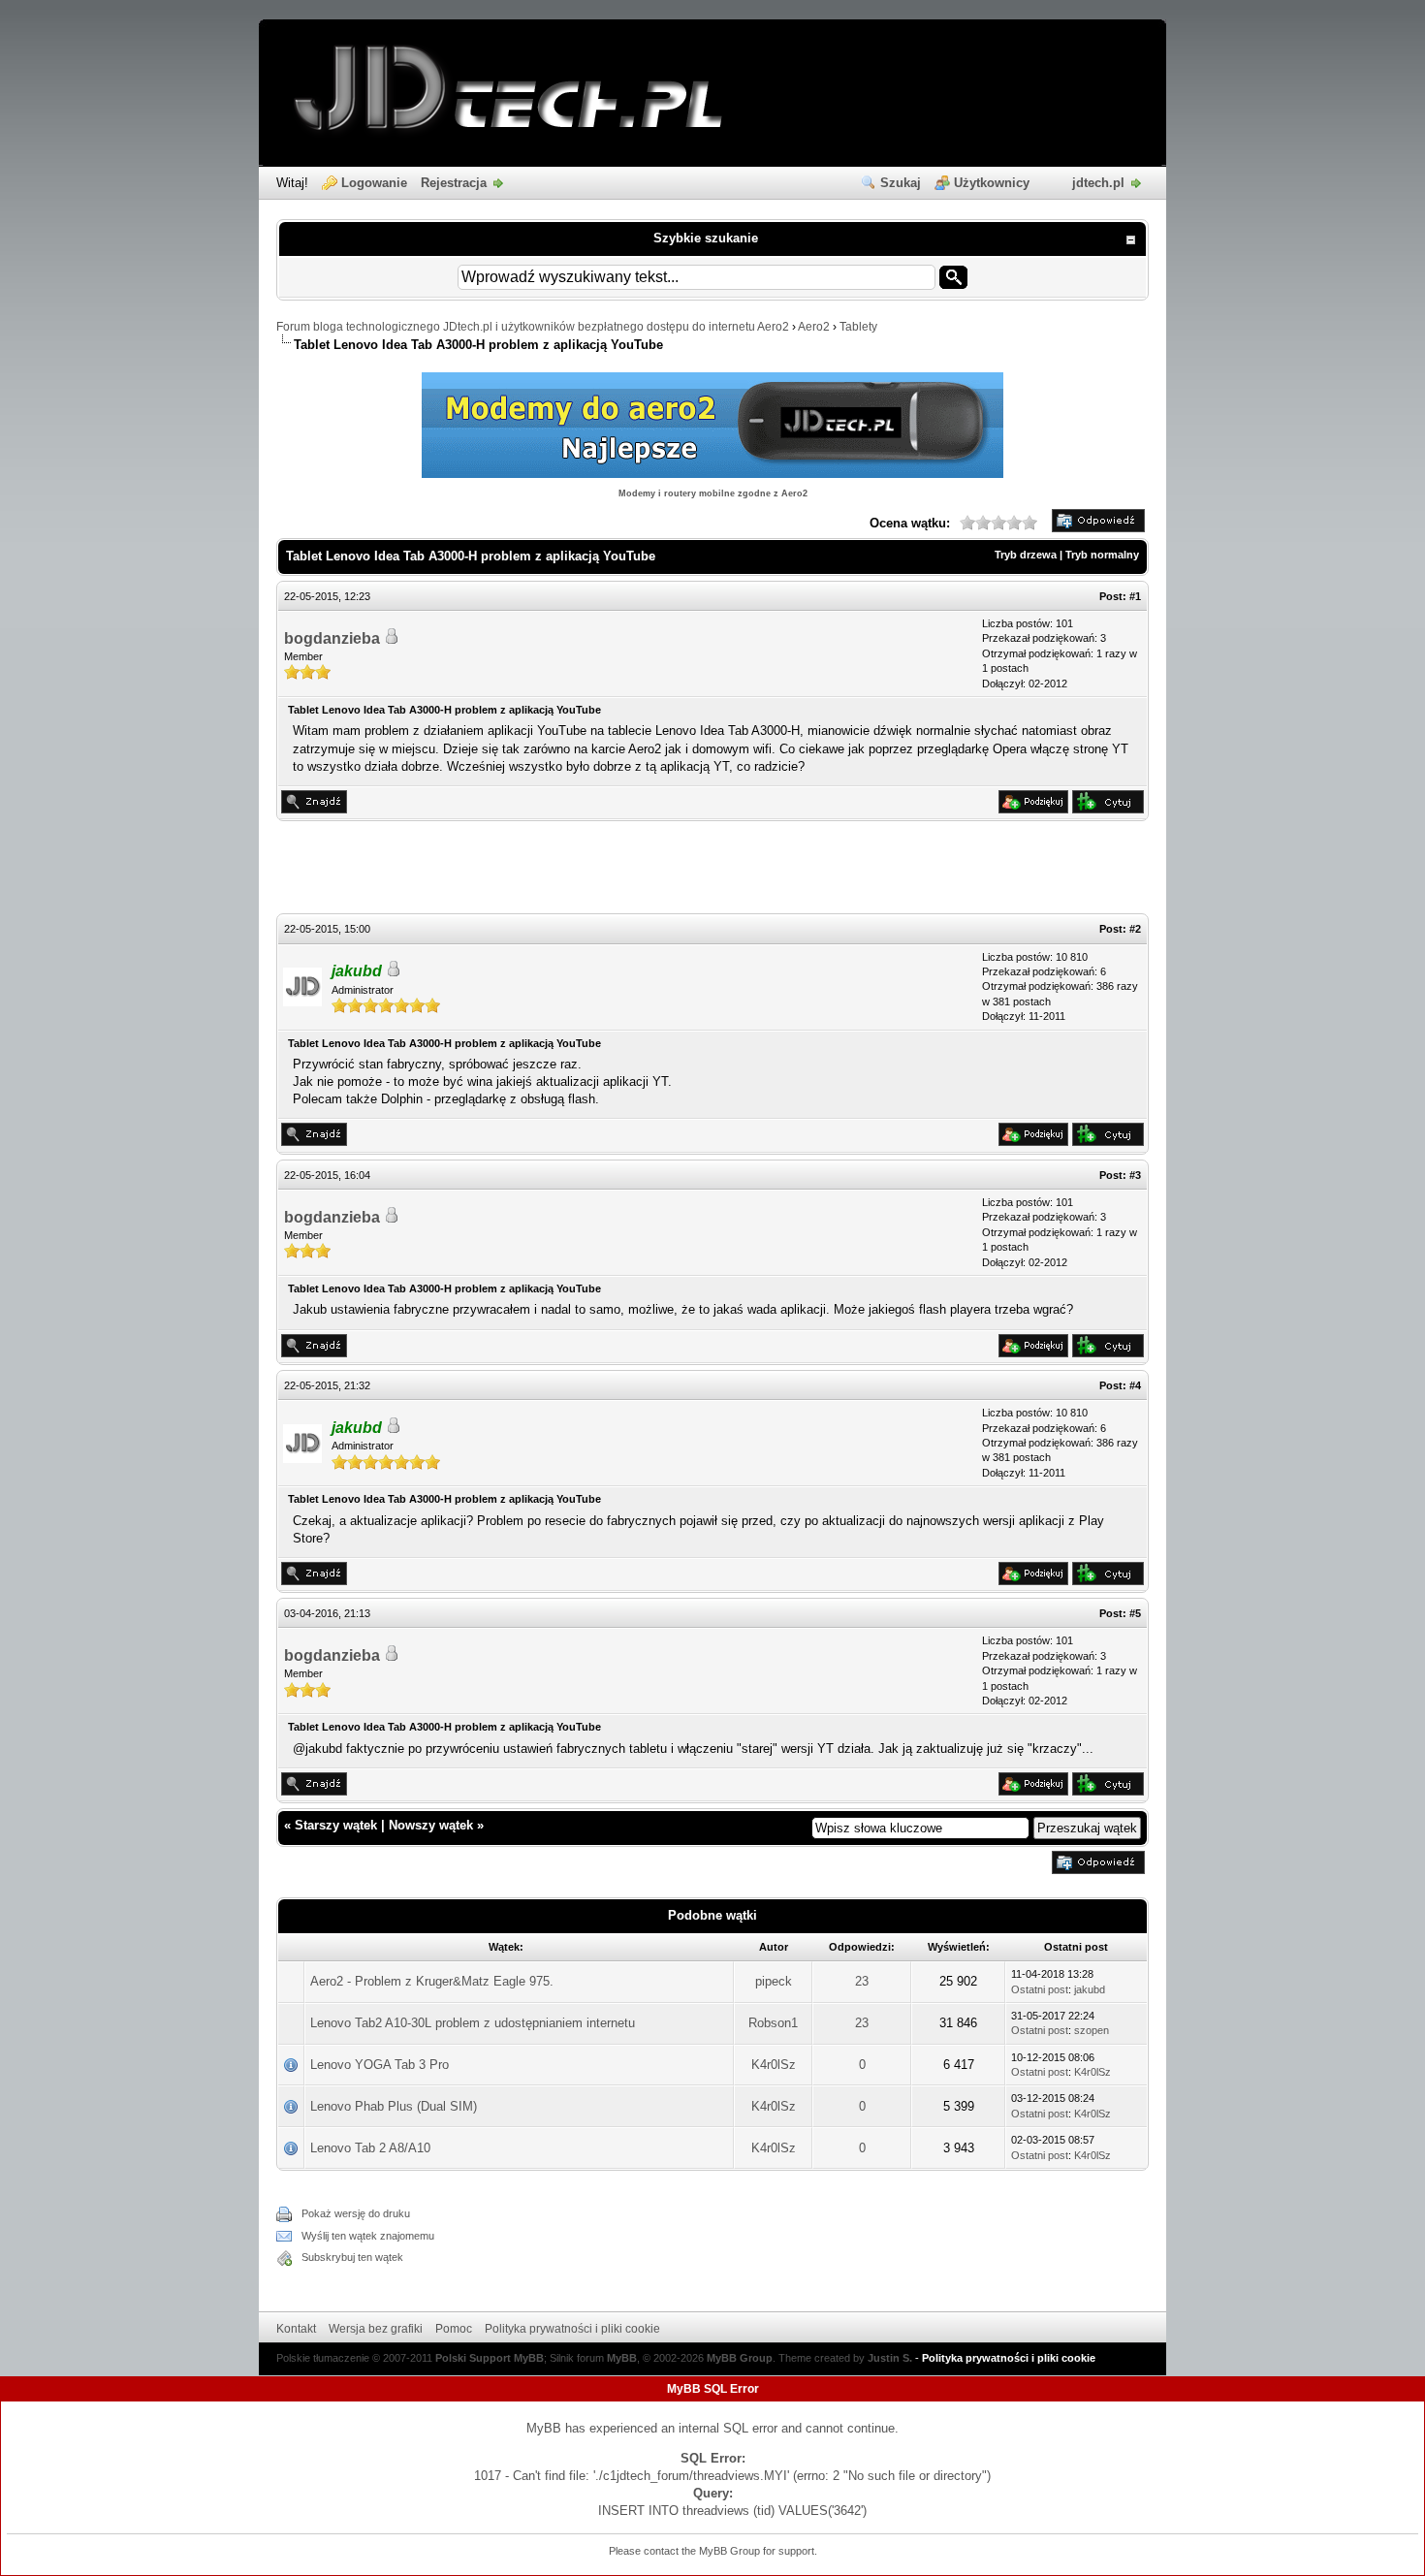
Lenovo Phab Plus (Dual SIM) (394, 2106)
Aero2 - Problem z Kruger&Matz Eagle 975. (432, 1981)
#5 (1135, 1613)
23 (862, 1981)
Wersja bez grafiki (376, 2329)
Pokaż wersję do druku (356, 2213)
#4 (1135, 1385)
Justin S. (890, 2358)
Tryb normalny (1102, 555)
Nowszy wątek (431, 1825)
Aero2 (814, 327)
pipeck (774, 1981)
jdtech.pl (1098, 183)
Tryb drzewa (1026, 555)
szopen (1092, 2030)
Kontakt (296, 2329)
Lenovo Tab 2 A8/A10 (370, 2148)
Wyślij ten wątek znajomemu (368, 2236)
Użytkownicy (992, 183)
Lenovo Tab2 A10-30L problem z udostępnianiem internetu (473, 2023)
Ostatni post (1040, 1989)
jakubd (1090, 1989)
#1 (1135, 596)
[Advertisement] (712, 870)
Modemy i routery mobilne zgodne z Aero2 (713, 493)
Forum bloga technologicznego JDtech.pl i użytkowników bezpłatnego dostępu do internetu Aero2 (533, 327)
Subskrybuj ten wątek (352, 2257)
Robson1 (773, 2023)
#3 (1135, 1175)
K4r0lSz (774, 2065)
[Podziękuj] (1033, 809)
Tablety (858, 327)
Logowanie (374, 183)
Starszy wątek (336, 1825)
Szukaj (901, 183)
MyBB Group (740, 2358)
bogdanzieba (332, 638)
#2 (1135, 929)
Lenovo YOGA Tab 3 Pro (380, 2065)
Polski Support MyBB (490, 2358)
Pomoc (454, 2329)
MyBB (622, 2358)
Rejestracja (454, 183)
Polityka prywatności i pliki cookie (572, 2329)
